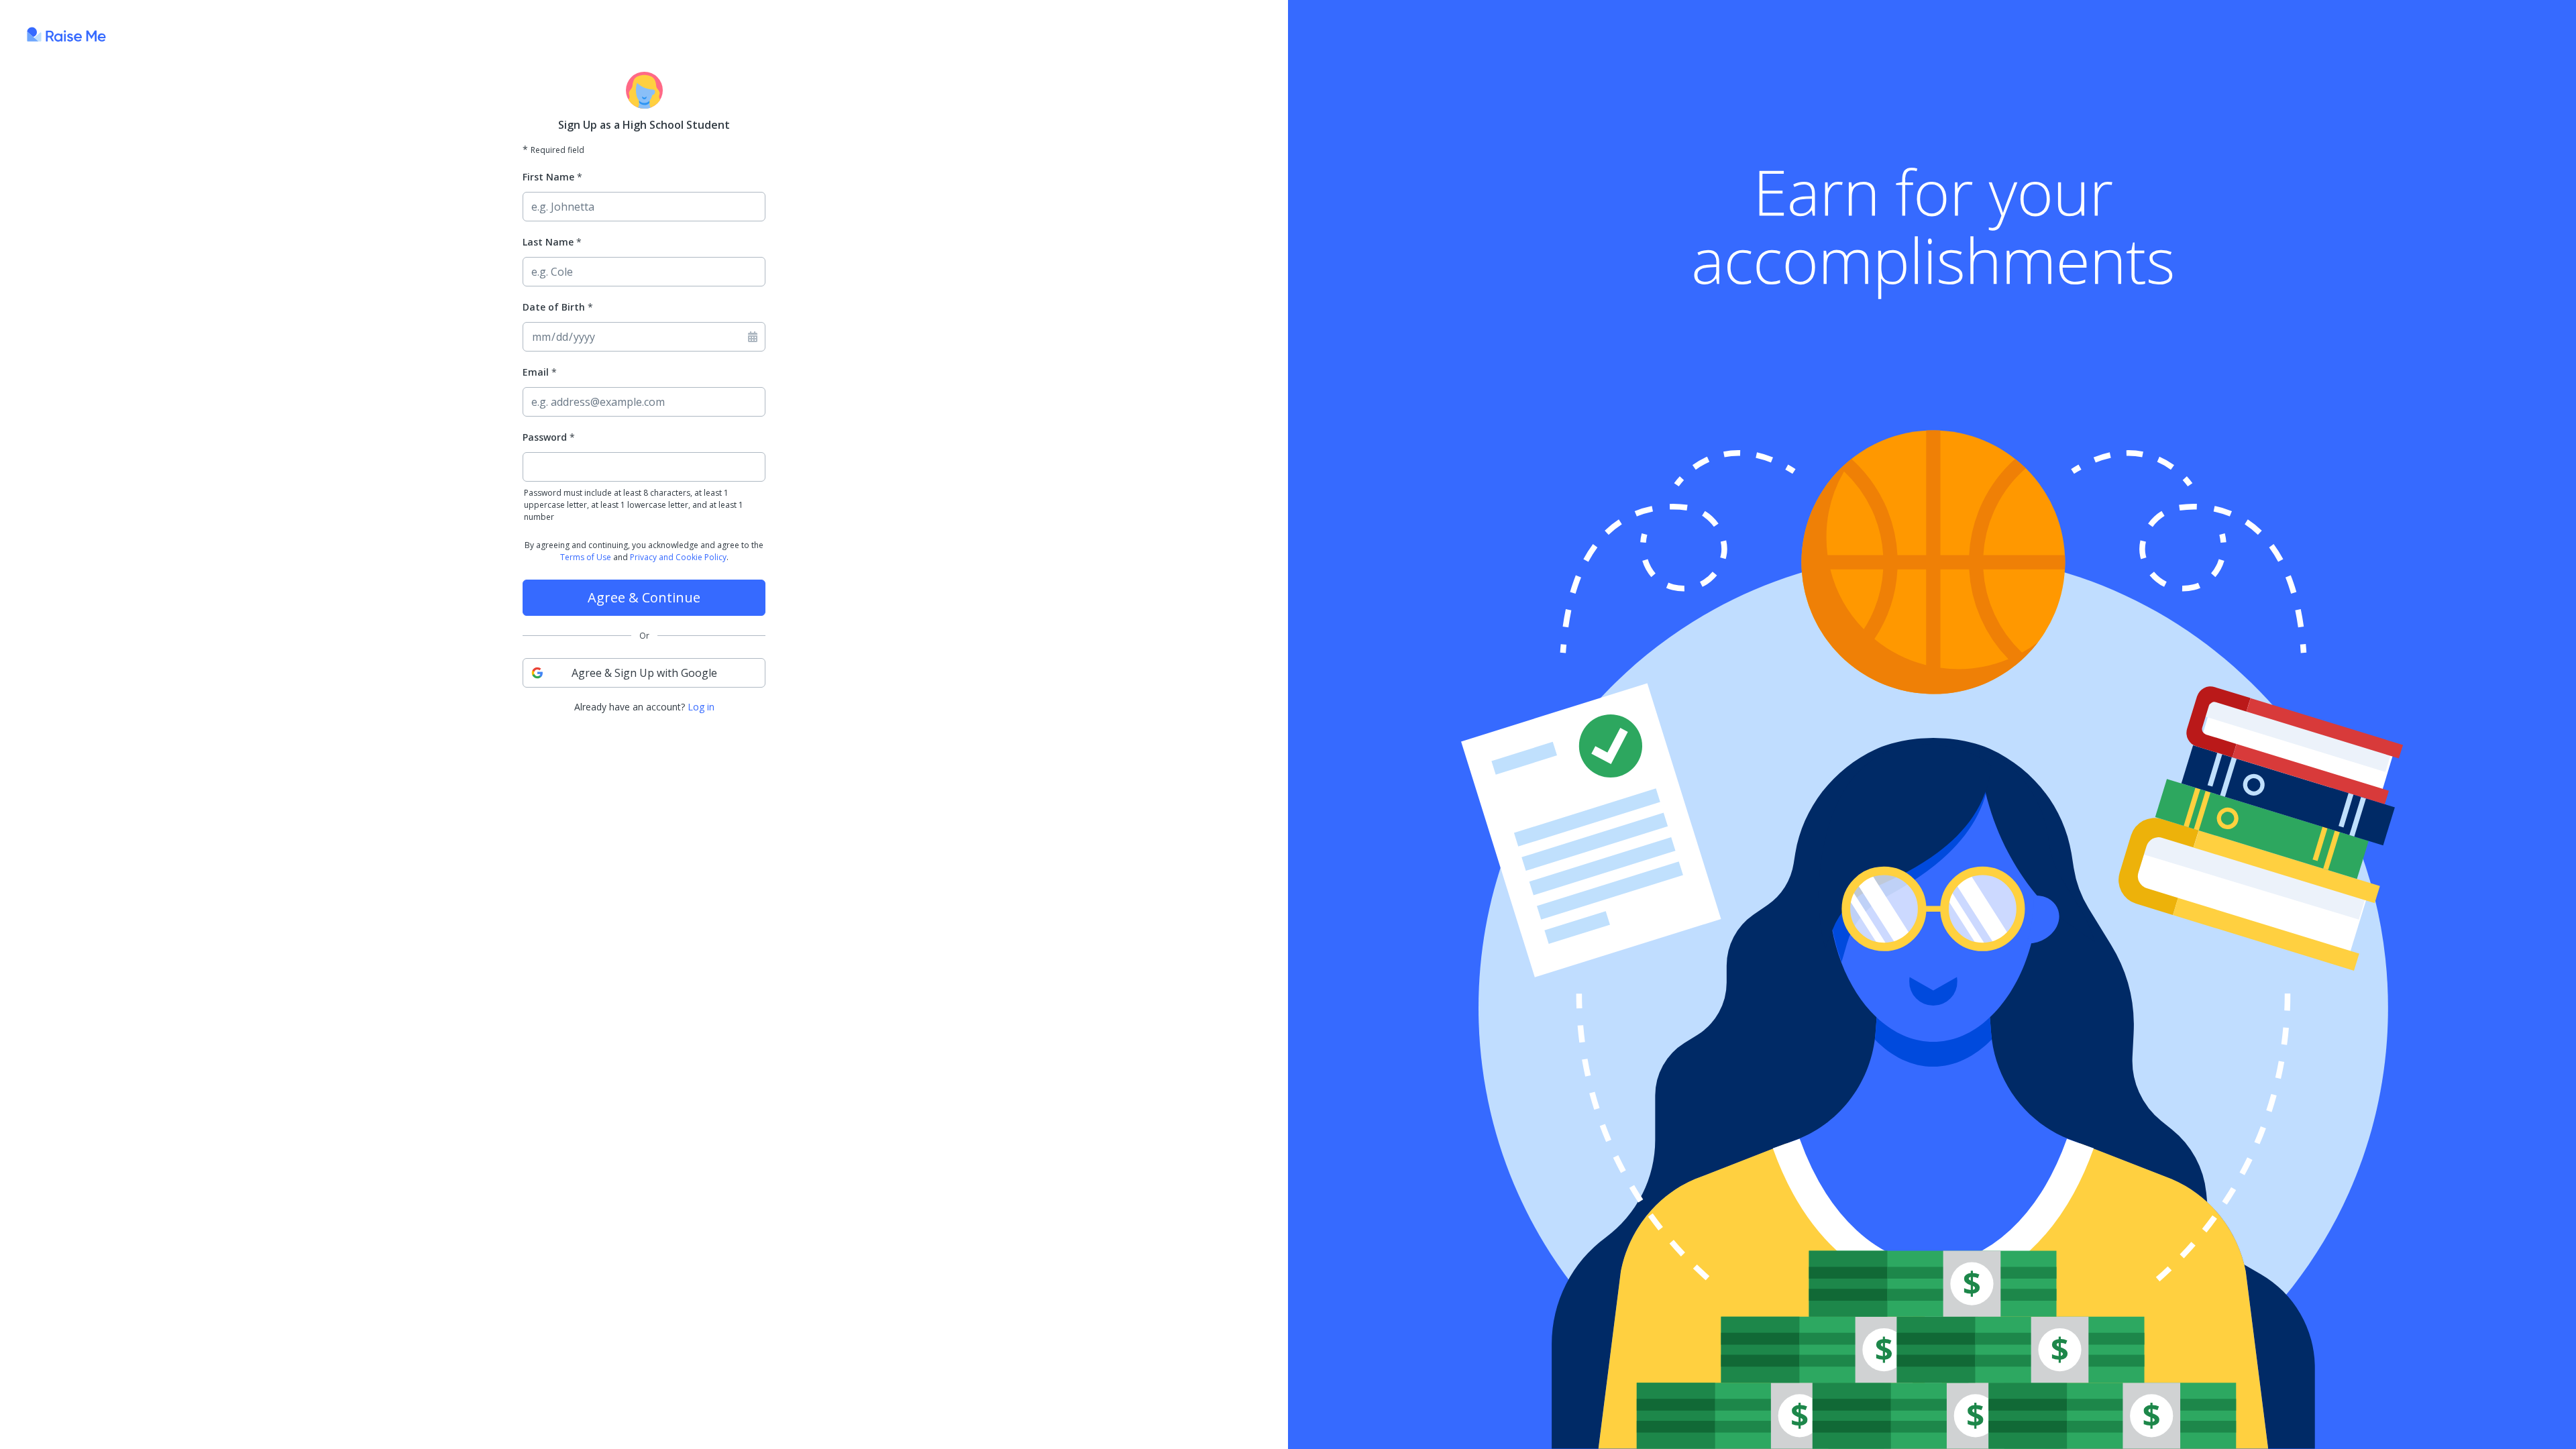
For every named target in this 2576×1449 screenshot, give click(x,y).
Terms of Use (586, 557)
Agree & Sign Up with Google (644, 673)
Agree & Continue (644, 597)
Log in (701, 707)
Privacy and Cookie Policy (678, 557)
